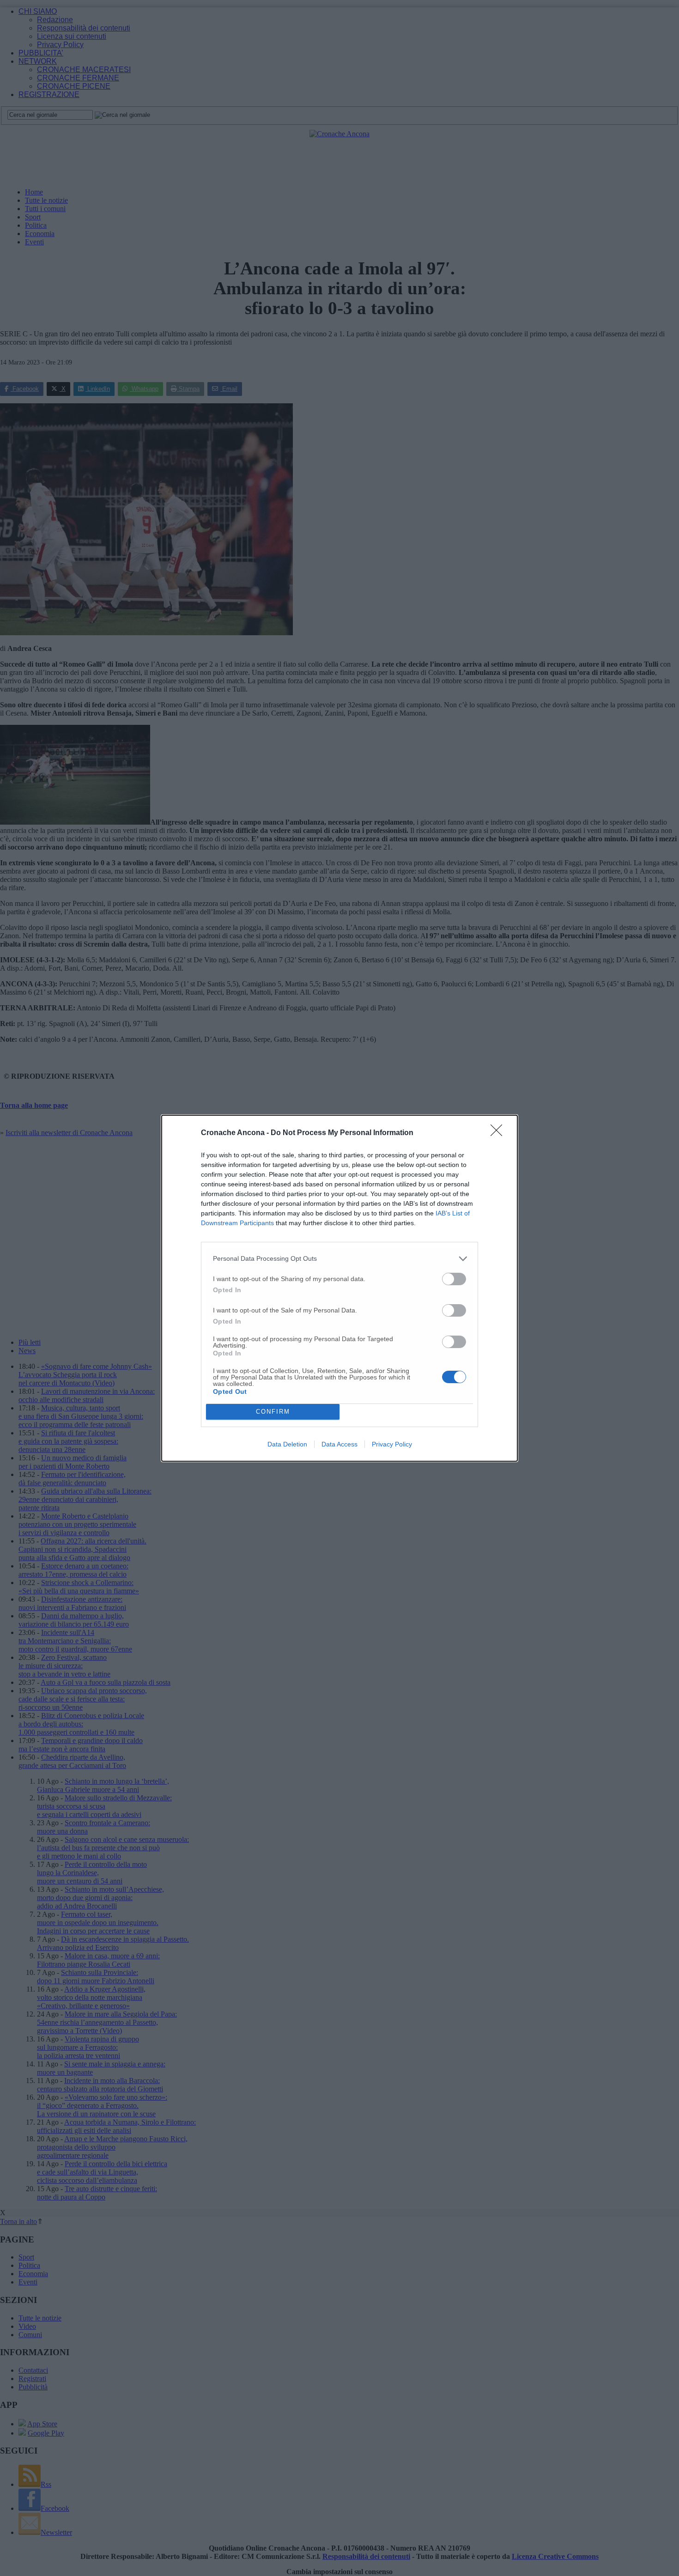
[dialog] (339, 1288)
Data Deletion (287, 1444)
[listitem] (339, 1259)
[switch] (454, 1279)
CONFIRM (273, 1412)
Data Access (339, 1444)
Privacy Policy (392, 1444)
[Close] (499, 1133)
